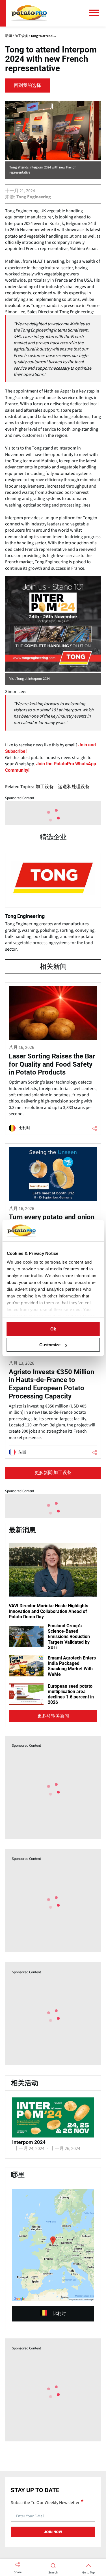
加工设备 (45, 787)
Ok (53, 1329)
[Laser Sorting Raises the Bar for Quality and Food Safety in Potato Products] (53, 1059)
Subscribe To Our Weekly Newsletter (45, 2502)
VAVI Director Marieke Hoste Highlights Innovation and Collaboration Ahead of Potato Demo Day (48, 1611)
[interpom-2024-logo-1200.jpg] (53, 2136)
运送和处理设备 (74, 787)
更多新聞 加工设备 (53, 1473)
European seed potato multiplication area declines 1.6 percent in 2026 (71, 1694)
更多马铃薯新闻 (53, 1716)
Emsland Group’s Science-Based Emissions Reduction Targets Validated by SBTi (69, 1637)
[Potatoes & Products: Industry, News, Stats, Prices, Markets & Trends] (29, 13)
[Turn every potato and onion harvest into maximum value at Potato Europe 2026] (53, 1216)
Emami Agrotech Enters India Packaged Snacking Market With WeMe (72, 1666)
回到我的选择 (27, 85)
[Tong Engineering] (53, 905)
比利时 (59, 2314)
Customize (50, 1345)
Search (53, 2573)
